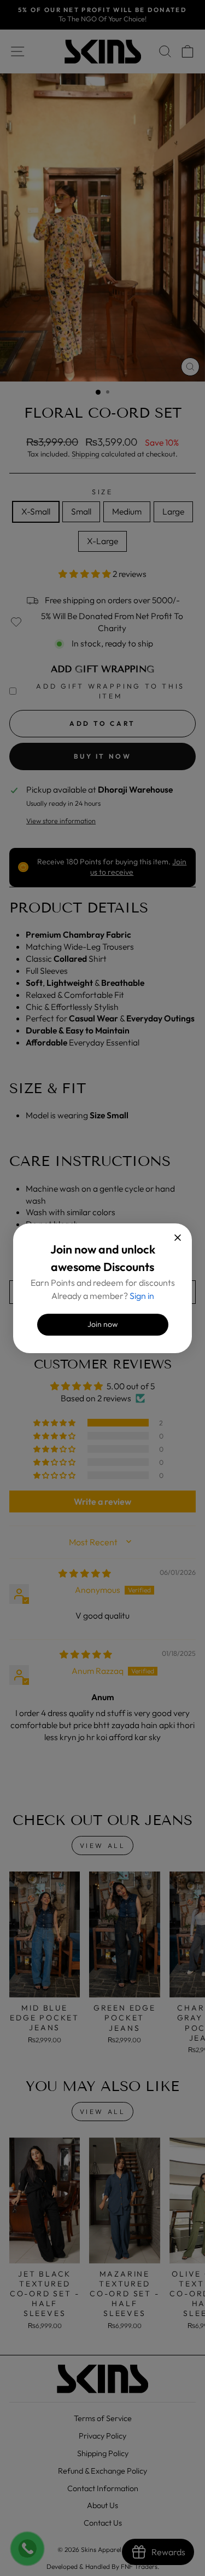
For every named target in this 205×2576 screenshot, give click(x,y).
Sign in (142, 1296)
